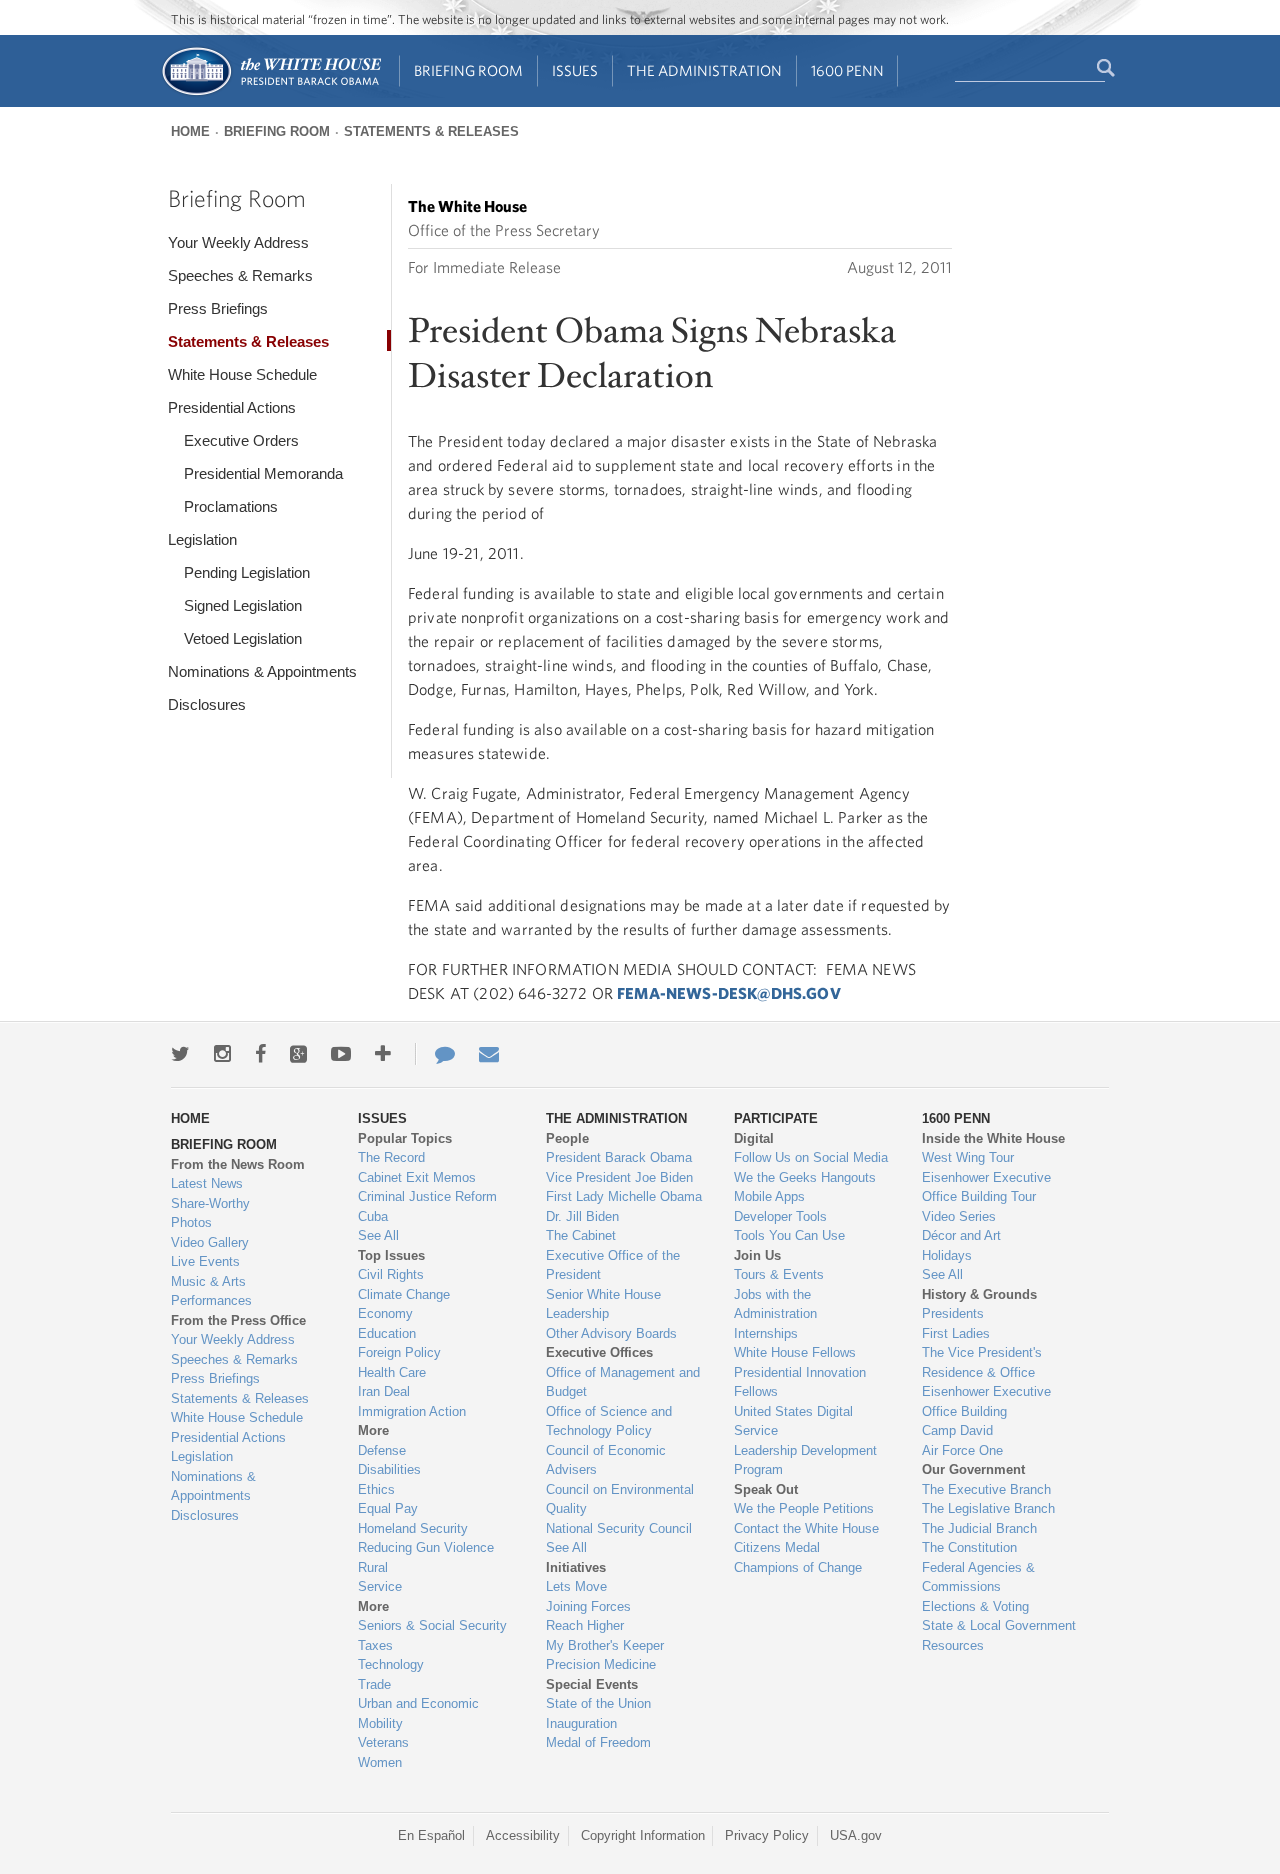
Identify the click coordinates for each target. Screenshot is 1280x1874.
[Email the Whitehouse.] (489, 1054)
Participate (776, 1118)
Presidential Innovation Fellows (800, 1382)
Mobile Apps (769, 1196)
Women (380, 1762)
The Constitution (969, 1547)
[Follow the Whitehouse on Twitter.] (180, 1054)
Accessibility (523, 1835)
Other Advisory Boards (611, 1333)
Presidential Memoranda (263, 473)
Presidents (953, 1313)
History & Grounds (979, 1294)
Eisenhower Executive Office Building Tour (986, 1187)
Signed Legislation (243, 605)
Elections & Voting (975, 1606)
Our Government (973, 1469)
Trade (374, 1684)
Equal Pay (388, 1508)
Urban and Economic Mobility (418, 1713)
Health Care (392, 1372)
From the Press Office (238, 1320)
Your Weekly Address (238, 242)
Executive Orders (241, 440)
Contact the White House (806, 1528)
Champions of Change (798, 1567)
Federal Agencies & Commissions (978, 1577)
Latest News (207, 1183)
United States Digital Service (793, 1421)
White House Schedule (242, 374)
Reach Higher (585, 1625)
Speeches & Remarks (240, 275)
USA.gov (856, 1835)
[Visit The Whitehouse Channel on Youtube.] (341, 1054)
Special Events (592, 1684)
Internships (766, 1333)
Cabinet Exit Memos (417, 1177)
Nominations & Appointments (262, 671)
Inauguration (581, 1723)
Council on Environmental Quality (620, 1499)
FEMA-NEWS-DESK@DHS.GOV (729, 993)
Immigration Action (412, 1411)
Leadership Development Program (805, 1460)
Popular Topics (405, 1138)
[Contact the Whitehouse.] (435, 1054)
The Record (391, 1157)
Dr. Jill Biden (582, 1216)
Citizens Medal (777, 1547)
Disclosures (207, 704)
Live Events (205, 1261)
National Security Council (619, 1528)
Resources (953, 1645)
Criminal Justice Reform (427, 1196)
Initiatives (576, 1567)
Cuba (373, 1216)
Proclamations (231, 506)
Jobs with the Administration (775, 1304)
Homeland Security (413, 1528)
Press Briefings (218, 308)
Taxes (375, 1645)
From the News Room (238, 1164)
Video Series (959, 1216)
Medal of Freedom (598, 1742)
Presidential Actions (232, 407)
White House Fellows (795, 1352)
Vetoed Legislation (243, 638)
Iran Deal (384, 1391)
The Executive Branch (986, 1489)
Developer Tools (780, 1216)
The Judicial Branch (979, 1528)
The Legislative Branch (988, 1508)
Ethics (376, 1489)
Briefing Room (468, 70)
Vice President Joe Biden (619, 1177)
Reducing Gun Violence (426, 1547)
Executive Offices (599, 1352)
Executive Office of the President (613, 1265)
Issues (575, 70)
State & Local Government (999, 1625)
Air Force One (962, 1450)
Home (190, 131)
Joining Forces (588, 1606)
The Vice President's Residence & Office (982, 1362)
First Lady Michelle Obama (624, 1196)
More (373, 1430)
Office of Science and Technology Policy (609, 1421)
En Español (431, 1835)
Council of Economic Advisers (606, 1460)
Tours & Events (779, 1274)
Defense (382, 1450)
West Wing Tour (968, 1157)
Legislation (202, 539)
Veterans (383, 1742)
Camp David (957, 1430)
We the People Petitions (804, 1508)
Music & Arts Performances (211, 1291)
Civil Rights (391, 1274)
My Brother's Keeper (605, 1645)
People (567, 1138)
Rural (373, 1567)
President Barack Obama (619, 1157)
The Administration (704, 70)
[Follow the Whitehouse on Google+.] (298, 1054)
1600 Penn (847, 70)
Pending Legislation (247, 572)
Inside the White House (993, 1138)
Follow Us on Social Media (811, 1157)
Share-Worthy (210, 1203)
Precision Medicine (601, 1664)
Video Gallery (210, 1242)
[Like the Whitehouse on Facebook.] (260, 1054)
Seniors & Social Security (432, 1625)
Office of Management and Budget (623, 1382)
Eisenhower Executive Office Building (986, 1401)
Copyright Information (643, 1835)
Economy (385, 1313)
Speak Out (766, 1489)
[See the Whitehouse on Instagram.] (222, 1054)
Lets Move (576, 1586)
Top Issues (391, 1255)
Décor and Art (961, 1235)
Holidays (947, 1255)
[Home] (270, 93)
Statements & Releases (431, 131)
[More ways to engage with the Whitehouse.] (383, 1054)
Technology (391, 1664)
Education (387, 1333)
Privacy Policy (767, 1835)
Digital (754, 1138)
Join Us (757, 1255)
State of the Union (598, 1703)
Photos (191, 1222)
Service (380, 1586)
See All (378, 1235)
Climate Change (404, 1294)
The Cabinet (581, 1235)
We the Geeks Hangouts (805, 1177)
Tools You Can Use (789, 1235)
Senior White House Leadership (603, 1304)
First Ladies (956, 1333)
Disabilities (389, 1469)
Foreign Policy (399, 1352)
